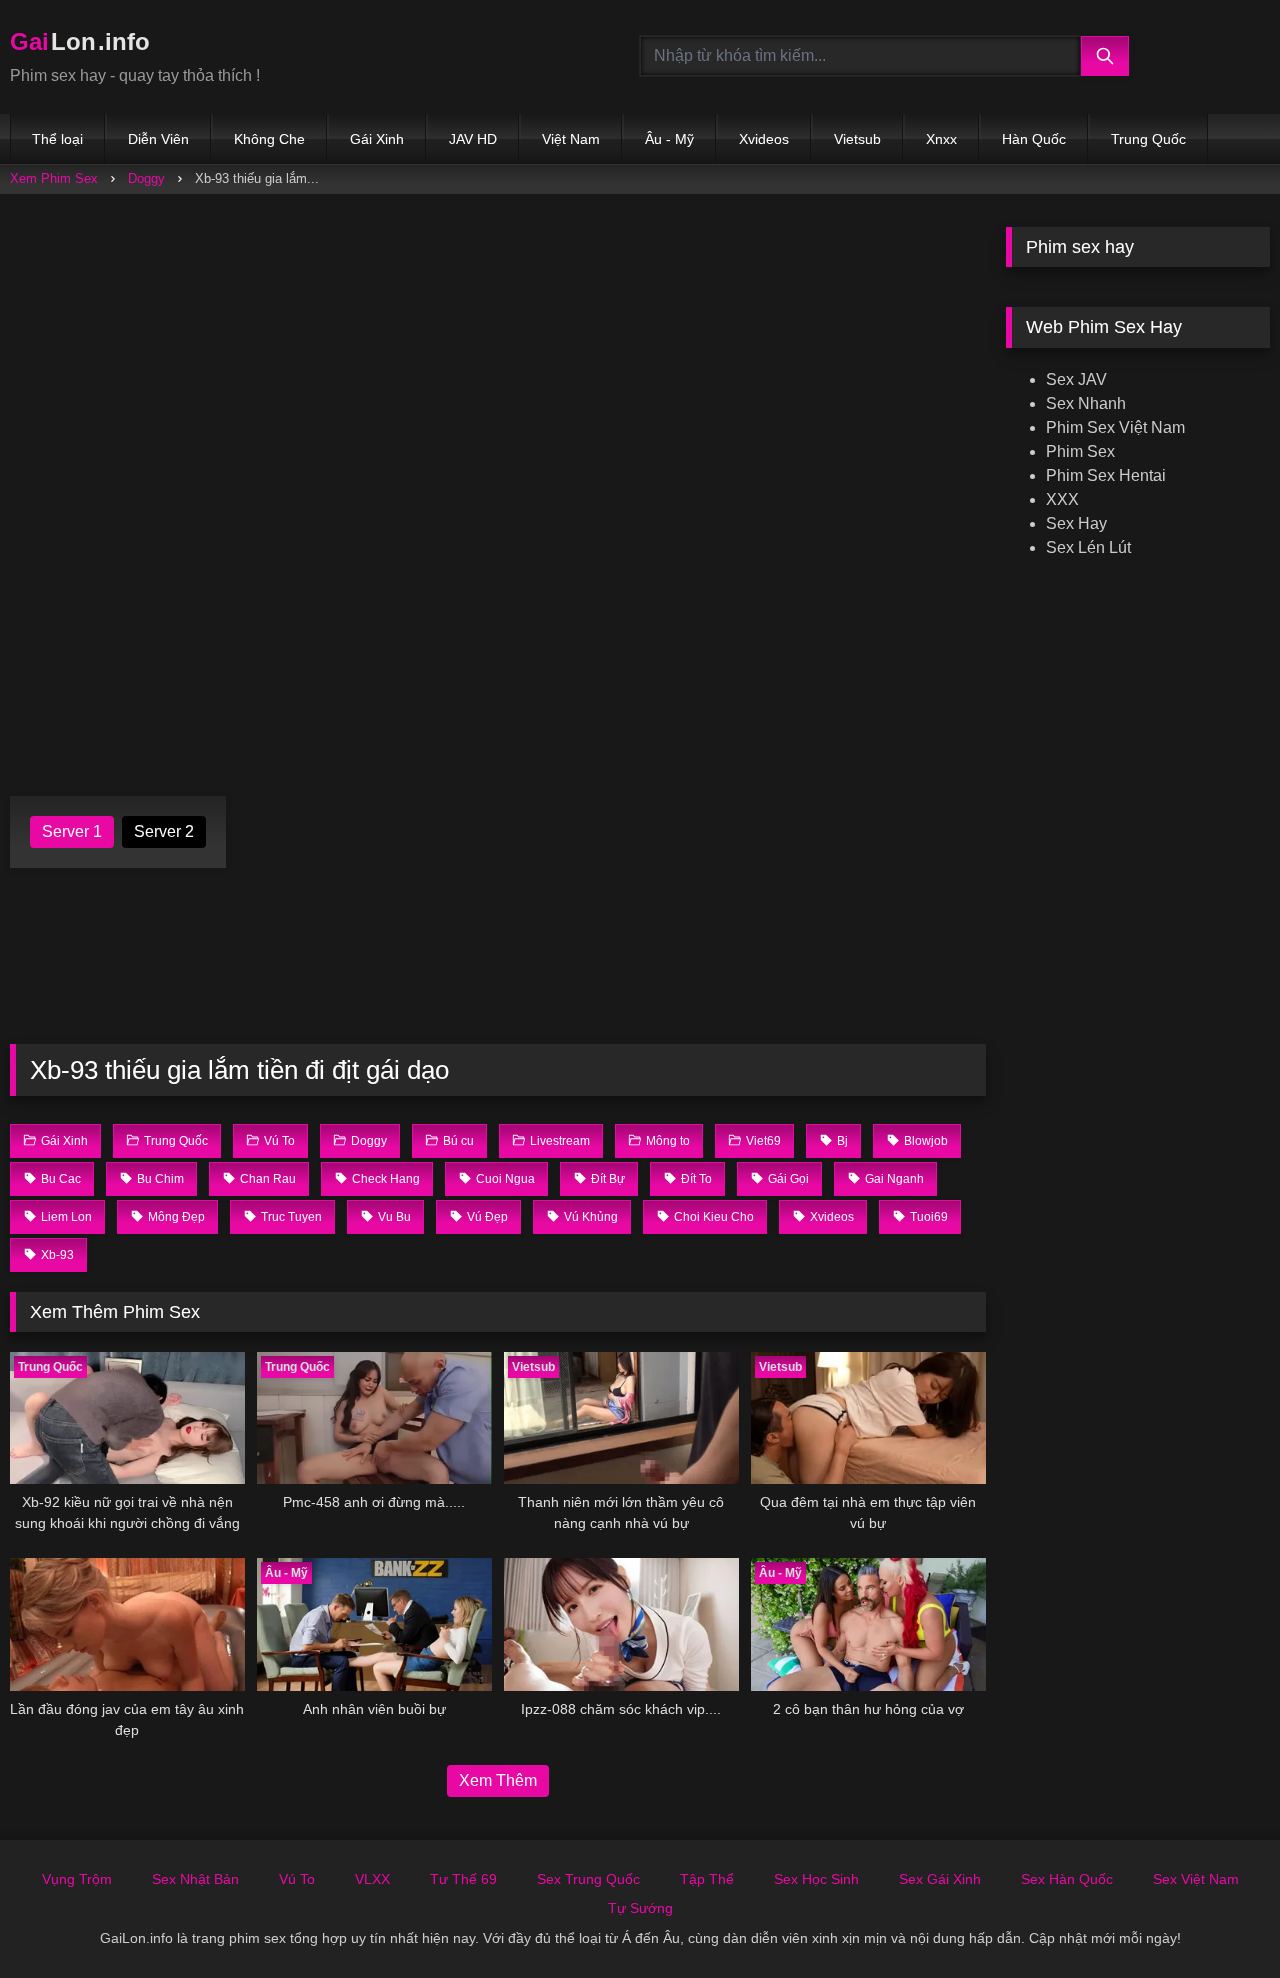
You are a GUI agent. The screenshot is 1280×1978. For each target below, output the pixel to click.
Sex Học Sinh (816, 1879)
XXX (1062, 499)
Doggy (146, 178)
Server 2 (164, 831)
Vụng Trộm (77, 1879)
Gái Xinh (377, 139)
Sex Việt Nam (1196, 1879)
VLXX (372, 1879)
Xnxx (941, 139)
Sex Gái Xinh (940, 1879)
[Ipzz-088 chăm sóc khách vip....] (621, 1624)
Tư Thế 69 (463, 1879)
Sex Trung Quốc (588, 1879)
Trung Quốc (1148, 139)
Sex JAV (1076, 379)
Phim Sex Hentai (1106, 475)
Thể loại (57, 139)
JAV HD (473, 139)
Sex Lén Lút (1088, 547)
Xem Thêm (498, 1780)
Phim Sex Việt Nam (1115, 427)
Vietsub (857, 139)
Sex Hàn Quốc (1067, 1879)
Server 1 (72, 831)
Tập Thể (707, 1879)
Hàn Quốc (1034, 139)
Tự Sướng (640, 1908)
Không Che (269, 139)
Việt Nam (571, 139)
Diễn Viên (158, 139)
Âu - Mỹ (669, 139)
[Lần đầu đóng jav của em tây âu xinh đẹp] (127, 1624)
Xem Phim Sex (54, 178)
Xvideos (764, 139)
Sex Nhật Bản (195, 1879)
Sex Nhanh (1086, 403)
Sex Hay (1076, 523)
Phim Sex (1080, 451)
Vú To (297, 1879)
